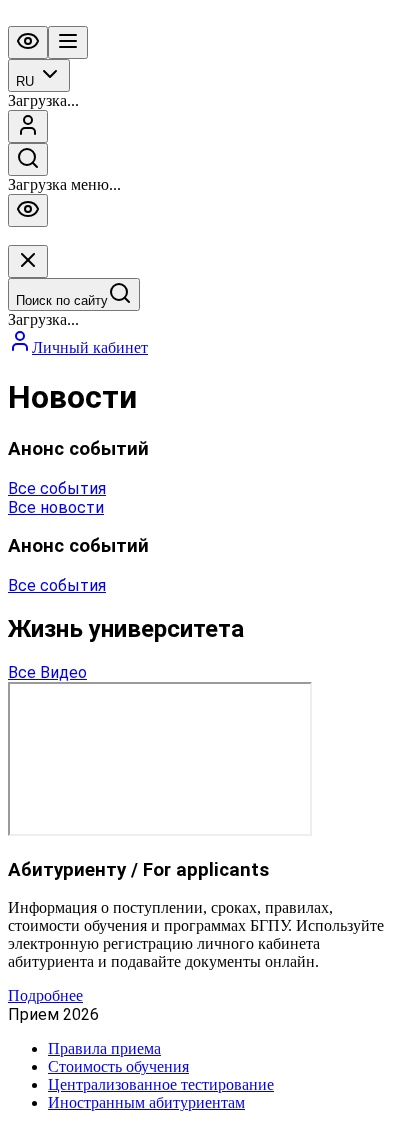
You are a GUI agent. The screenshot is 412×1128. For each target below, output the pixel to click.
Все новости (56, 507)
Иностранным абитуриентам (146, 1102)
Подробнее (45, 995)
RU (25, 81)
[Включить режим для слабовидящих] (28, 42)
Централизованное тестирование (161, 1084)
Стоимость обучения (118, 1066)
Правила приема (104, 1048)
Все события (57, 488)
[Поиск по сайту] (28, 159)
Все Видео (47, 672)
